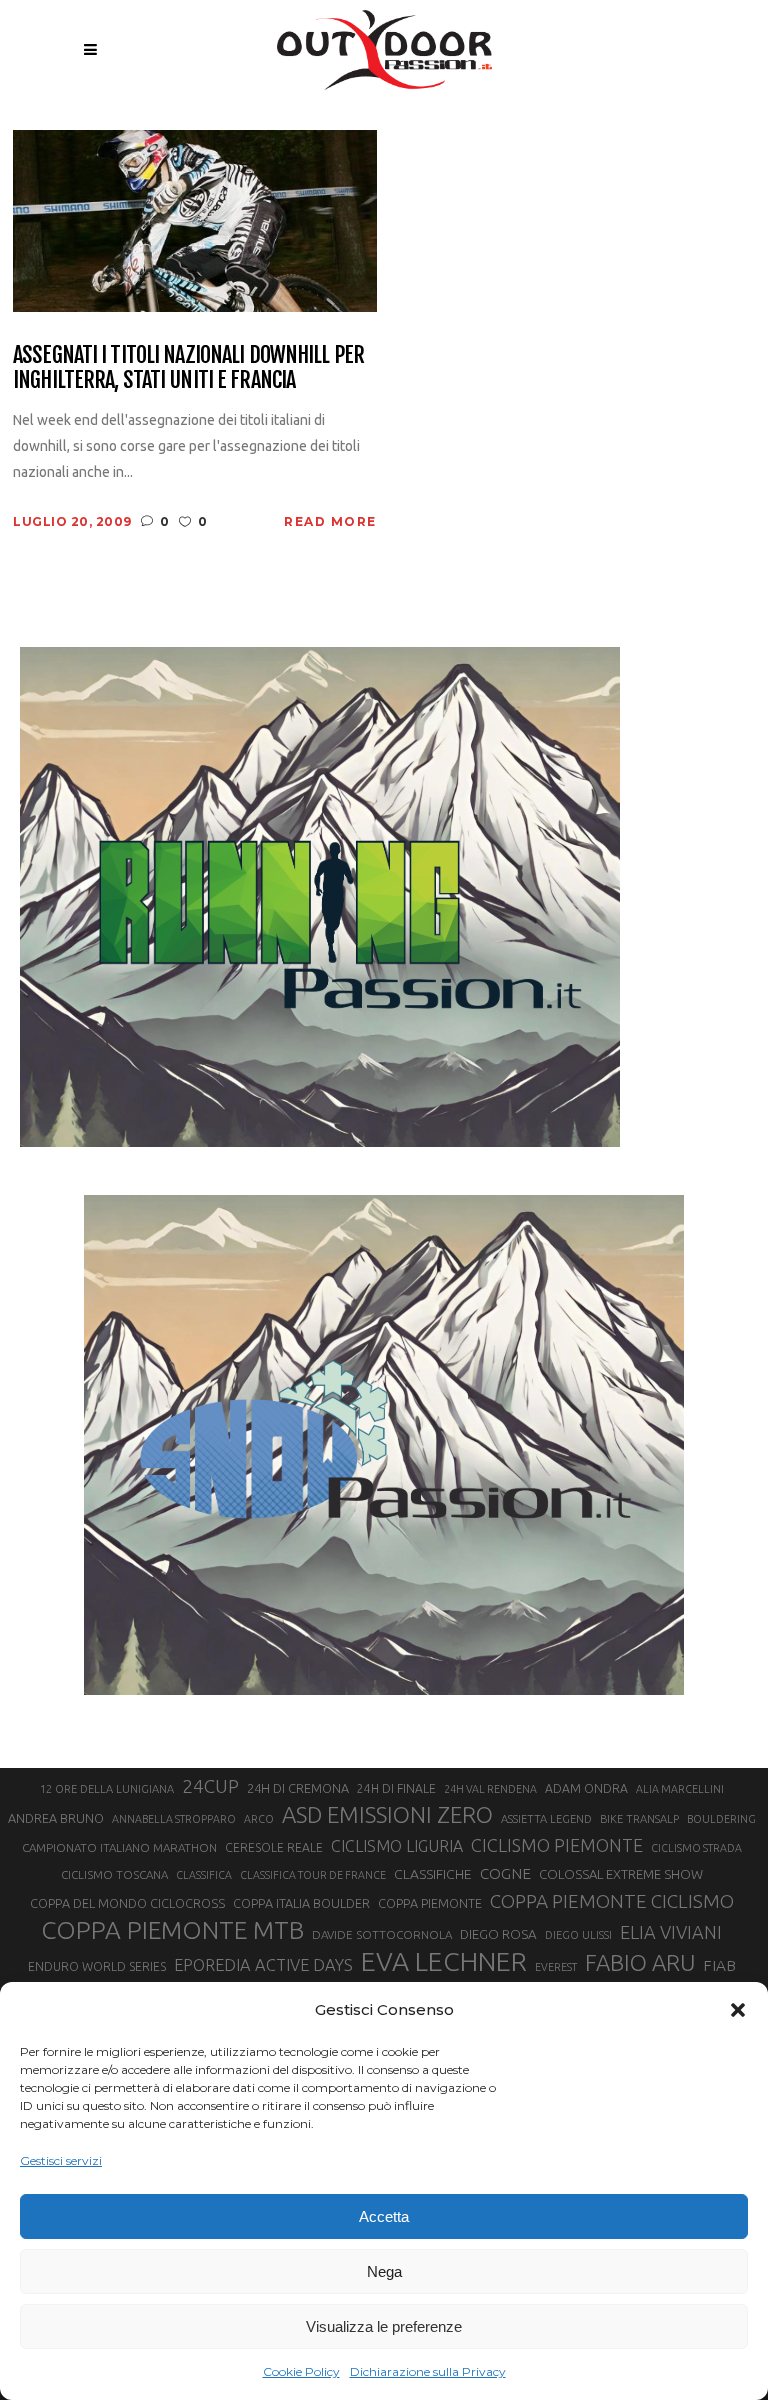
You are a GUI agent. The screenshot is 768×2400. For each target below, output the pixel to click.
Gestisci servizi (61, 2160)
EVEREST (556, 1967)
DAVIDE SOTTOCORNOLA (382, 1934)
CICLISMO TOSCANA (114, 1874)
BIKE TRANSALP (639, 1819)
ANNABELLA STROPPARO (174, 1819)
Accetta (384, 2216)
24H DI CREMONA (298, 1788)
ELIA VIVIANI (671, 1932)
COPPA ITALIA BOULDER (301, 1903)
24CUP (210, 1786)
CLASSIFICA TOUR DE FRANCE (313, 1875)
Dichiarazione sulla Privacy (428, 2371)
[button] (738, 2010)
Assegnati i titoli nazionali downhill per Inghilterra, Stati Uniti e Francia (188, 367)
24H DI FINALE (396, 1788)
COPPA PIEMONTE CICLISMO (612, 1901)
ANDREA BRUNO (56, 1818)
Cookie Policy (301, 2371)
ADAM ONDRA (586, 1788)
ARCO (259, 1819)
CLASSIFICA (204, 1875)
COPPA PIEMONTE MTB (172, 1930)
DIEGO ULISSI (578, 1935)
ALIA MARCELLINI (680, 1789)
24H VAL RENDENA (490, 1789)
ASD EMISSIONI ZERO (387, 1814)
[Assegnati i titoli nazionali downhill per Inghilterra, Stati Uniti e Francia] (195, 219)
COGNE (505, 1873)
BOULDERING (721, 1819)
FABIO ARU (640, 1962)
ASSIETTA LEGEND (546, 1819)
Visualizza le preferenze (384, 2326)
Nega (384, 2271)
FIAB (719, 1965)
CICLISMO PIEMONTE (557, 1845)
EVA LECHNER (444, 1961)
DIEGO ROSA (498, 1934)
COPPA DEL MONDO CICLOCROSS (127, 1903)
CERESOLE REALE (274, 1847)
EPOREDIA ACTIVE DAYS (263, 1965)
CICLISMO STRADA (696, 1848)
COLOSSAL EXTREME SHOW (621, 1874)
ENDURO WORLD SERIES (97, 1966)
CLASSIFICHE (433, 1874)
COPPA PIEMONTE (430, 1903)
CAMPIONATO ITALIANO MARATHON (119, 1847)
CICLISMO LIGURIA (397, 1846)
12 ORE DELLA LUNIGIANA (107, 1789)
